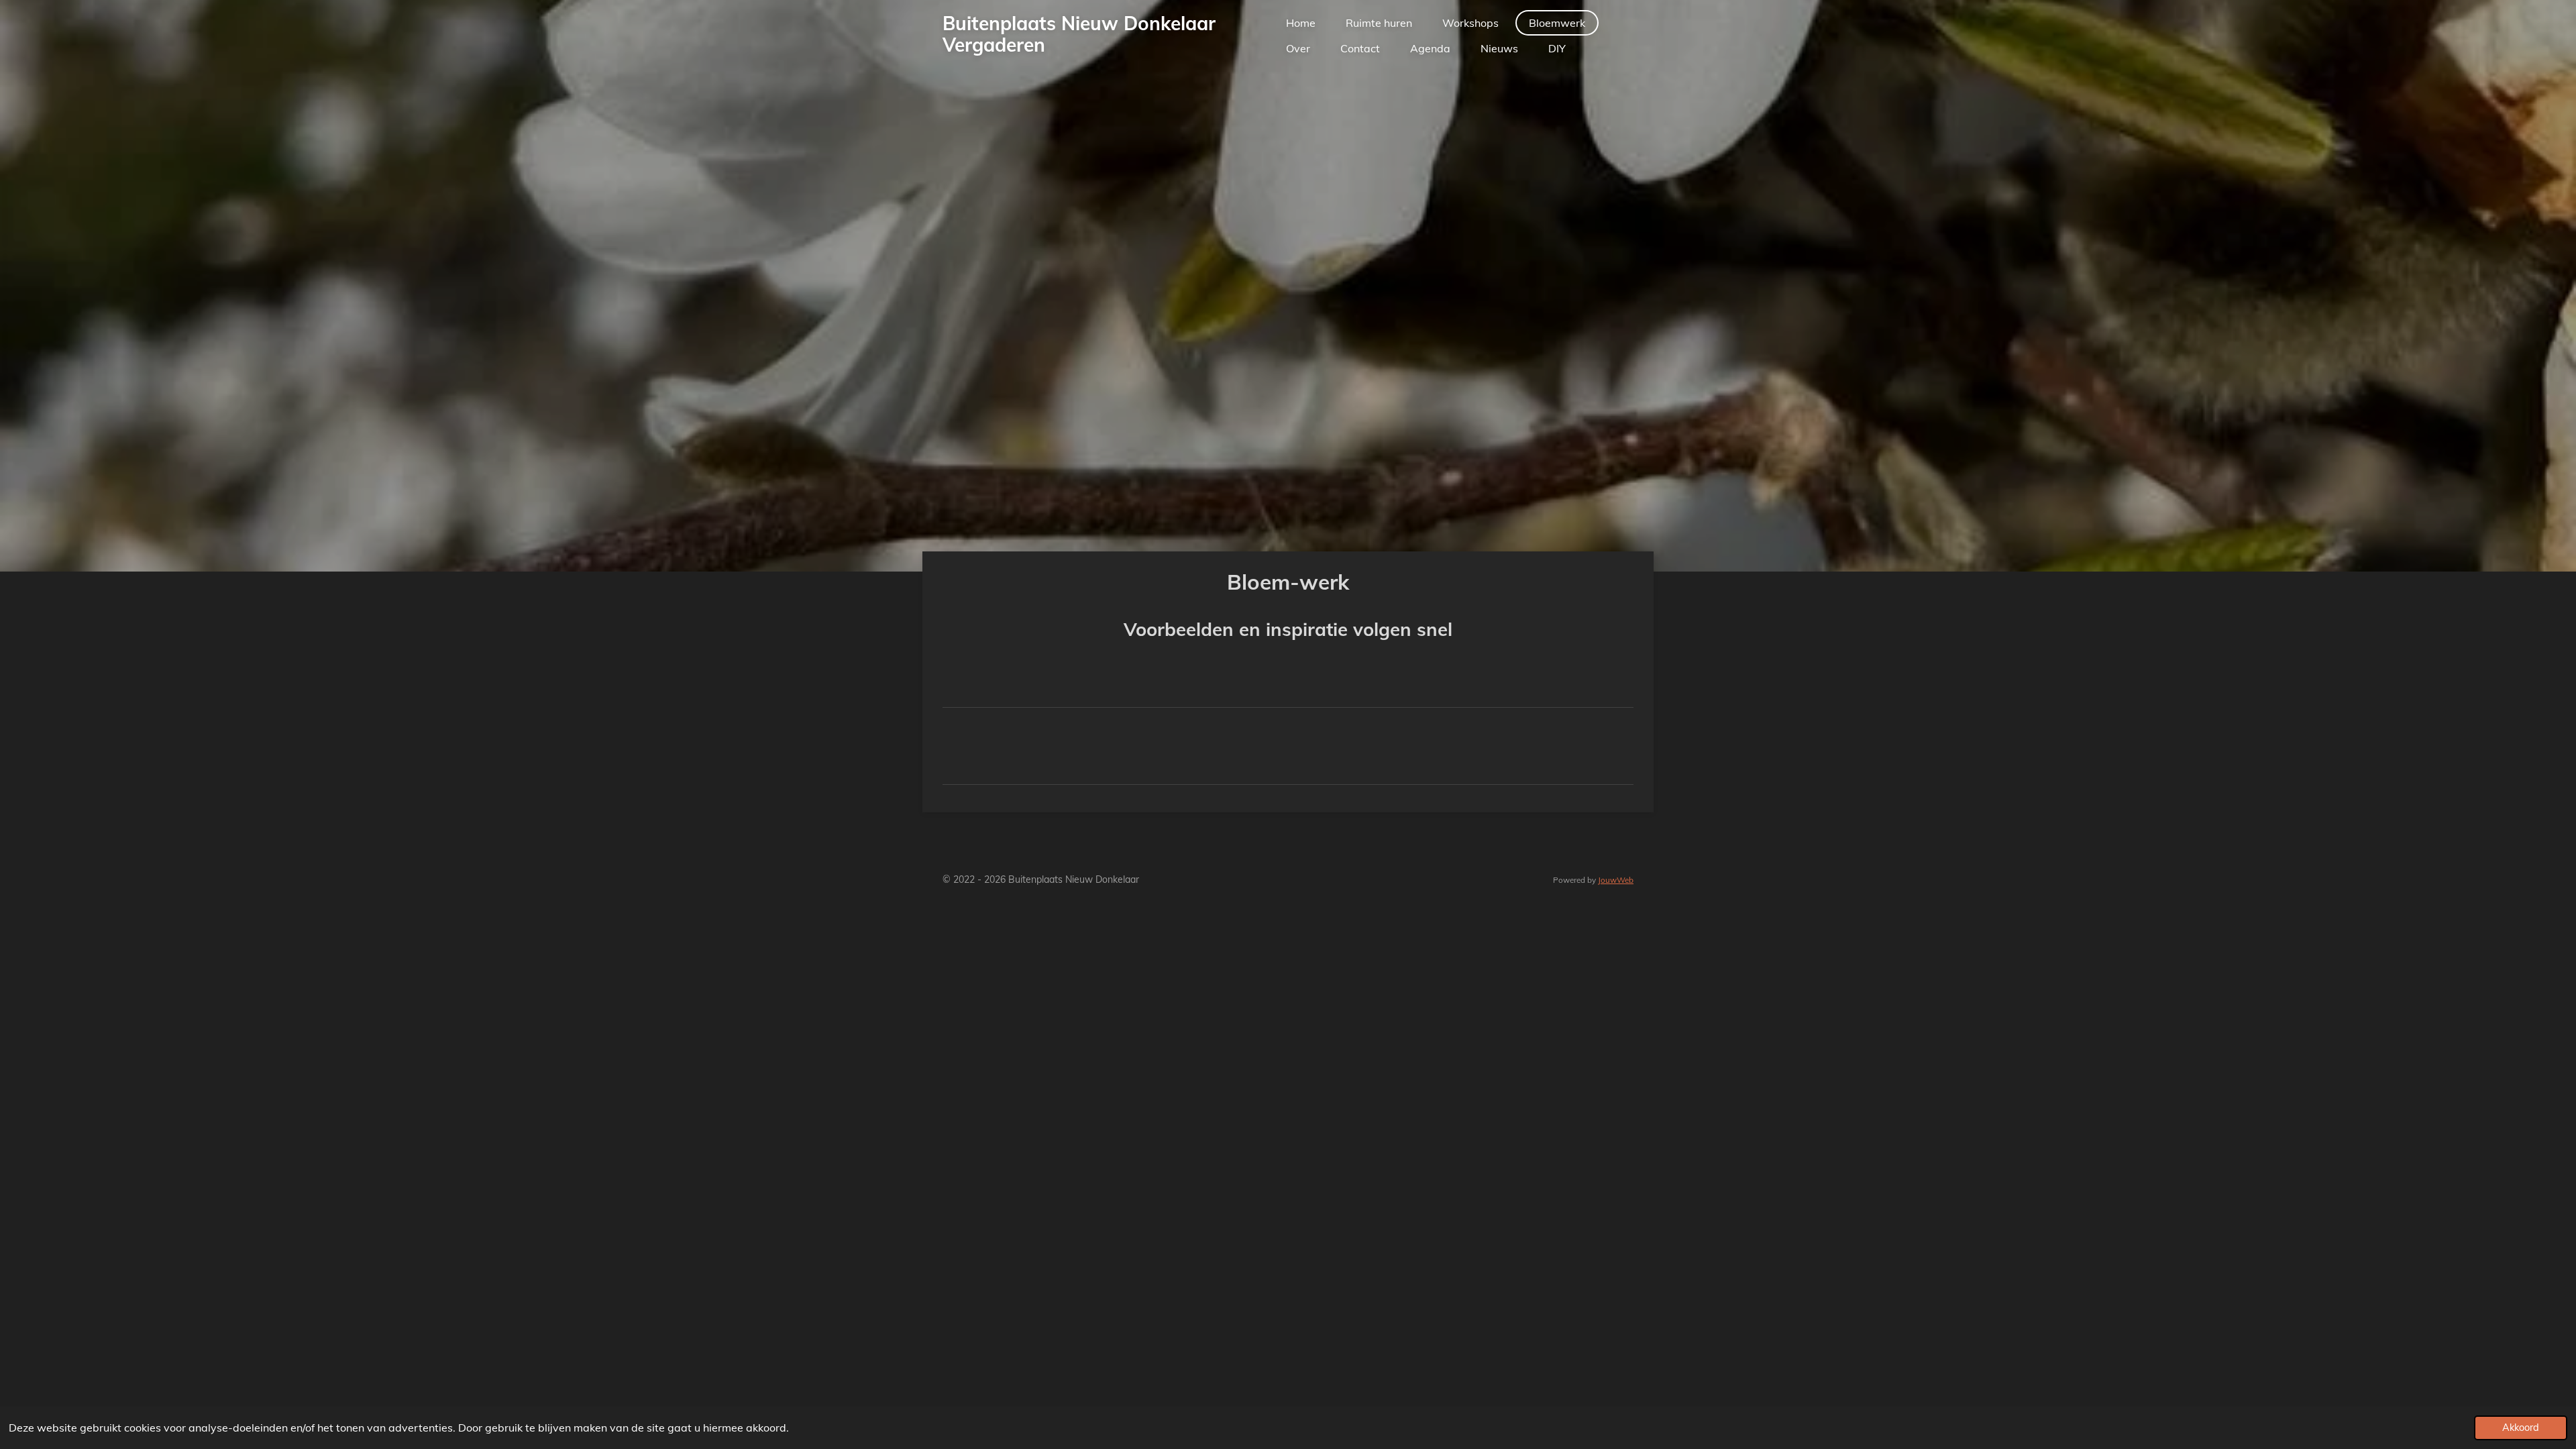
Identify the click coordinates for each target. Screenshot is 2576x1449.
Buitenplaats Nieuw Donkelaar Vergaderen (1079, 34)
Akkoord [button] (2521, 1428)
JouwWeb (1616, 880)
